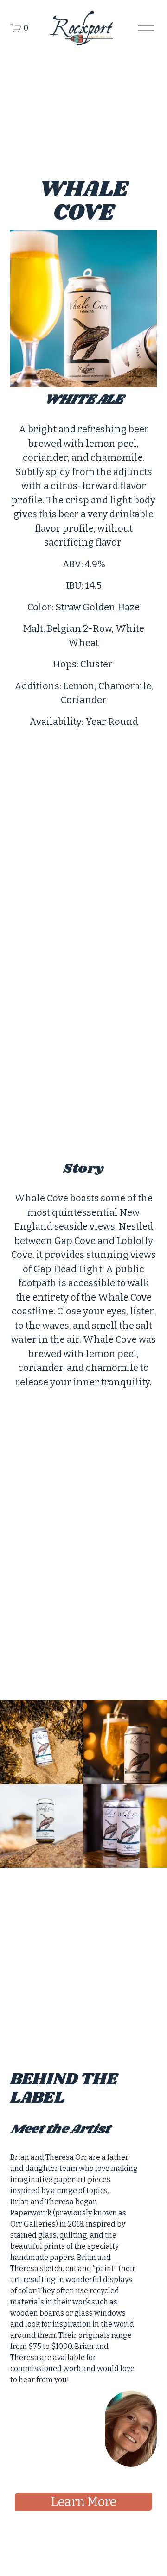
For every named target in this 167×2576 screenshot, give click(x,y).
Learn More (84, 2502)
